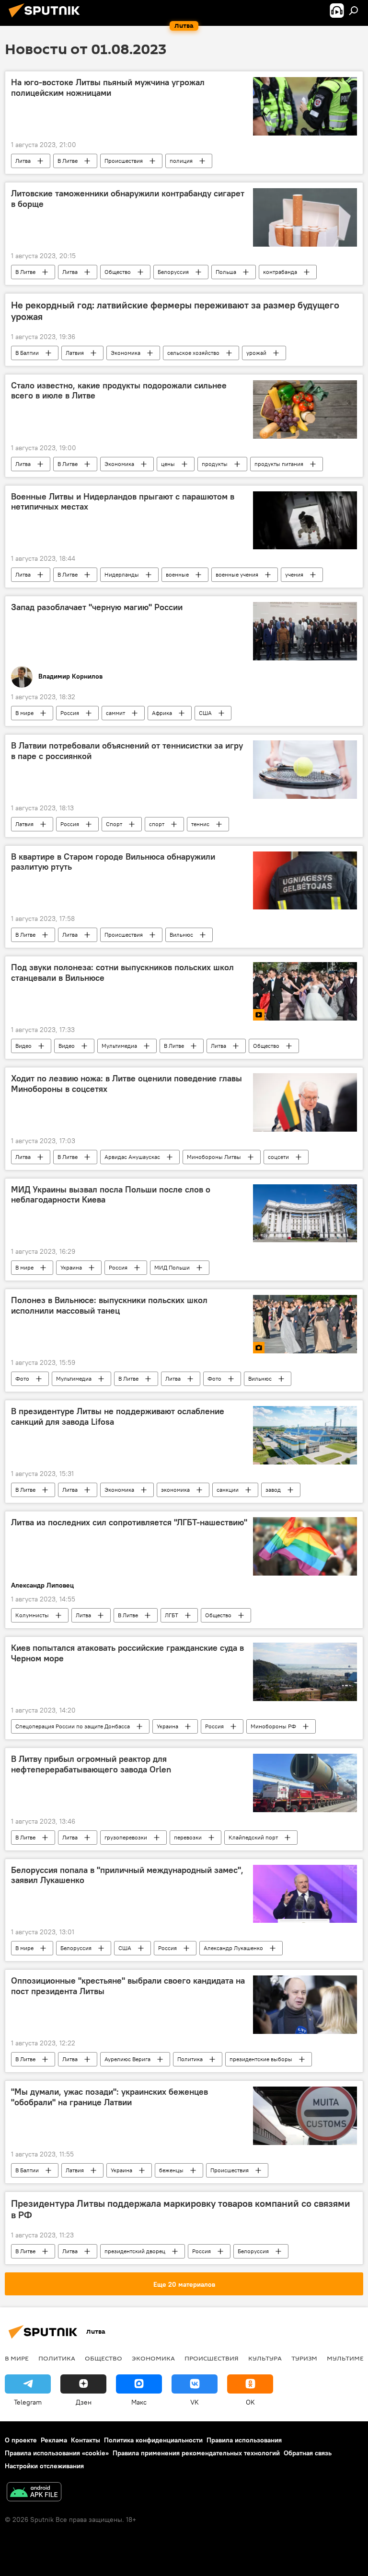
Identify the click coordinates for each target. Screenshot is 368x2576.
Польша (226, 272)
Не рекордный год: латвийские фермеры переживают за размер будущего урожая (175, 311)
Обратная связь (308, 2453)
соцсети (278, 1157)
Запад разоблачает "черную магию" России (97, 607)
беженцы (171, 2170)
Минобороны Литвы (214, 1157)
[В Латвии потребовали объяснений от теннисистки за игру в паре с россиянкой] (305, 770)
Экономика (126, 353)
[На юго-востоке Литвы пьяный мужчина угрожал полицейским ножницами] (305, 106)
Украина (71, 1267)
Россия (70, 713)
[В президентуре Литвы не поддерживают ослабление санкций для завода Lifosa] (305, 1435)
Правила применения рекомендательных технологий (196, 2453)
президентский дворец (135, 2251)
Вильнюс (181, 935)
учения (294, 574)
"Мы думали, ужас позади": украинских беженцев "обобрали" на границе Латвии (109, 2097)
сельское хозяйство (193, 353)
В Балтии (27, 353)
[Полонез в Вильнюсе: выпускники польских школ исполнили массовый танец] (305, 1324)
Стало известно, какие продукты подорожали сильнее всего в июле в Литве (119, 391)
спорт (157, 824)
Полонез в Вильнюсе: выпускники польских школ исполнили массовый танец (109, 1305)
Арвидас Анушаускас (132, 1157)
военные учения (237, 574)
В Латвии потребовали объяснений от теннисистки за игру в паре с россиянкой (127, 751)
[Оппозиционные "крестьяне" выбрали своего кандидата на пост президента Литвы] (305, 2005)
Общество (118, 272)
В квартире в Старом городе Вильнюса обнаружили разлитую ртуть (113, 862)
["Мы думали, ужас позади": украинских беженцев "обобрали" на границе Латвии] (305, 2116)
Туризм (304, 2358)
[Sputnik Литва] (47, 19)
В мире (24, 713)
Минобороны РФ (273, 1726)
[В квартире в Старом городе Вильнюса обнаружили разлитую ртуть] (305, 881)
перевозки (188, 1837)
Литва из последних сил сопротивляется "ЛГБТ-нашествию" (129, 1522)
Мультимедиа (119, 1046)
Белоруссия (173, 272)
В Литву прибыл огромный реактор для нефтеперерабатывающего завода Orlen (91, 1764)
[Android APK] (34, 2493)
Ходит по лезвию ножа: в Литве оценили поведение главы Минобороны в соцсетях (126, 1084)
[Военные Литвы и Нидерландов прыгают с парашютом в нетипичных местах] (305, 521)
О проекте (21, 2440)
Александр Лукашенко (233, 1948)
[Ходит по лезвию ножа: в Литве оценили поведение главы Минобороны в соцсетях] (305, 1102)
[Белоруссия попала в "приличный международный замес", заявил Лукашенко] (305, 1894)
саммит (115, 713)
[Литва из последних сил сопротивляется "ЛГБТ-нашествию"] (305, 1546)
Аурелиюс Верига (127, 2059)
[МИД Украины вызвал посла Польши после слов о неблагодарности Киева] (305, 1214)
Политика (190, 2059)
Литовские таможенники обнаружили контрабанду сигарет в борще (128, 199)
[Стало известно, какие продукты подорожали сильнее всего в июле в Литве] (305, 409)
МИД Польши (172, 1267)
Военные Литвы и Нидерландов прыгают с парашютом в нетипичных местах (123, 502)
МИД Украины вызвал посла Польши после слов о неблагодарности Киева (111, 1195)
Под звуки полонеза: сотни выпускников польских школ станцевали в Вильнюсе (122, 973)
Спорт (114, 824)
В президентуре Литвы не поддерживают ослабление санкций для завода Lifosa (118, 1417)
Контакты (86, 2440)
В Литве (68, 161)
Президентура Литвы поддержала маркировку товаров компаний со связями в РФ (181, 2209)
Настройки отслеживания (44, 2466)
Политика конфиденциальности (153, 2440)
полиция (181, 161)
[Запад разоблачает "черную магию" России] (305, 631)
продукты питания (279, 464)
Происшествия (124, 161)
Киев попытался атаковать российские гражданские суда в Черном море (127, 1653)
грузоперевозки (126, 1837)
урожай (256, 353)
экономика (175, 1490)
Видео (23, 1046)
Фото (22, 1379)
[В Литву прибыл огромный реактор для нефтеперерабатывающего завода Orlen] (305, 1783)
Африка (162, 713)
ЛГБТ (172, 1615)
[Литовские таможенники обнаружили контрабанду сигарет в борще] (305, 217)
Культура (265, 2358)
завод (273, 1490)
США (205, 713)
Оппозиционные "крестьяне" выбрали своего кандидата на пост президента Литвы (128, 1986)
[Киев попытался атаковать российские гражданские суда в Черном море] (305, 1672)
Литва (23, 161)
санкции (228, 1490)
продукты (215, 464)
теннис (200, 824)
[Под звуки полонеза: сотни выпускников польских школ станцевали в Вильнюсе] (305, 991)
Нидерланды (122, 574)
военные (177, 574)
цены (168, 464)
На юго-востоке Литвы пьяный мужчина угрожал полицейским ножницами (108, 88)
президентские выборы (261, 2059)
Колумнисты (32, 1615)
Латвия (75, 353)
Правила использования (244, 2440)
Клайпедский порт (253, 1837)
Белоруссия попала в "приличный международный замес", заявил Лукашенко (127, 1875)
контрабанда (280, 272)
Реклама (54, 2440)
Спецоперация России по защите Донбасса (73, 1726)
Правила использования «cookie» (57, 2453)
